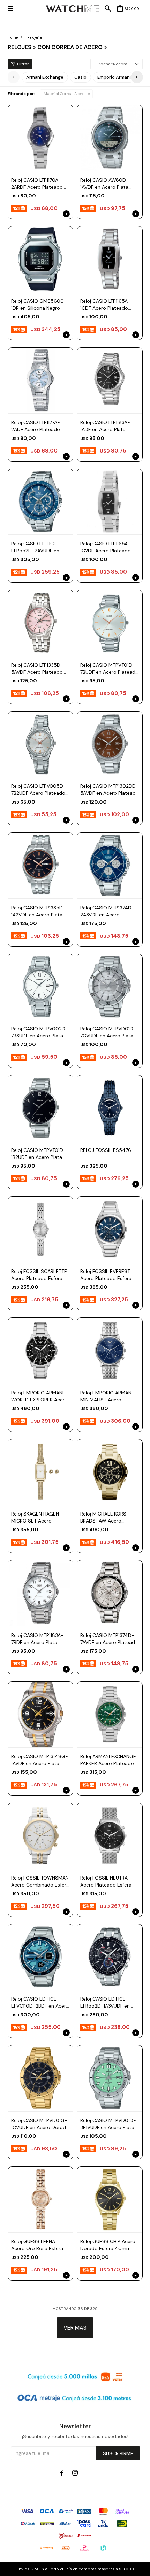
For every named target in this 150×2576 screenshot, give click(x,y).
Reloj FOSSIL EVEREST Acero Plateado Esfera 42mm (106, 1275)
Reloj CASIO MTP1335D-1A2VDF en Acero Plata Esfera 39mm (38, 911)
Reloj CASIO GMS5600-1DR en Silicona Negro (39, 304)
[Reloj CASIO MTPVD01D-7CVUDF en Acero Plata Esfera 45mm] (110, 987)
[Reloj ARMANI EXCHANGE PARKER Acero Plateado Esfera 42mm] (110, 1714)
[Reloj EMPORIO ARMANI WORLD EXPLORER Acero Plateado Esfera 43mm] (41, 1350)
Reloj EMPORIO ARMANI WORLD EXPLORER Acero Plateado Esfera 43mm (39, 1396)
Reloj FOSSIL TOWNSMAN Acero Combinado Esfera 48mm (40, 1881)
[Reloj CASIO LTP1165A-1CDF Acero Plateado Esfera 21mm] (110, 259)
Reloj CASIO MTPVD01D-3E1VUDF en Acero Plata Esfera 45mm (108, 2124)
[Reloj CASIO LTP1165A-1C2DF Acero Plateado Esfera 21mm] (110, 502)
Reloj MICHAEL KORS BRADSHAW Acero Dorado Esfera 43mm (105, 1517)
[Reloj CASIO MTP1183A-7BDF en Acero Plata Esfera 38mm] (41, 1593)
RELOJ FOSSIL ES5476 (106, 1150)
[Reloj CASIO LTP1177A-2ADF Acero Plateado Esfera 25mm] (41, 380)
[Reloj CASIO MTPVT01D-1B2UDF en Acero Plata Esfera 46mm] (41, 1108)
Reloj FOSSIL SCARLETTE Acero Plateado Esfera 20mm (39, 1275)
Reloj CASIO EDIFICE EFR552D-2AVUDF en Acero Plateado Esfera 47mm (37, 547)
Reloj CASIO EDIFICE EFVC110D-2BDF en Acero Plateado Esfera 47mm (40, 2003)
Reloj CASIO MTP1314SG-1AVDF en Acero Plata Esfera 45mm (40, 1760)
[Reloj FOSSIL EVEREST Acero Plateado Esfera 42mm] (110, 1229)
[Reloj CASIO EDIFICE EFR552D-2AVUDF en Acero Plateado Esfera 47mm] (41, 502)
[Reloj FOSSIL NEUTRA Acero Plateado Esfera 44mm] (110, 1836)
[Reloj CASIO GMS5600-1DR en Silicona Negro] (41, 259)
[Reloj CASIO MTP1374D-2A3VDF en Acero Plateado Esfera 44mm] (110, 865)
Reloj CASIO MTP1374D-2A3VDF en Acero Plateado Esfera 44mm (107, 911)
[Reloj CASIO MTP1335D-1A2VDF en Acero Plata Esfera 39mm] (41, 865)
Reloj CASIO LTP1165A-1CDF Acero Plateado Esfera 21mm (105, 305)
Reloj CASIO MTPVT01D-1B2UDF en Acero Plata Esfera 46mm (39, 1154)
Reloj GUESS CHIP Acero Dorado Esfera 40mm (108, 2245)
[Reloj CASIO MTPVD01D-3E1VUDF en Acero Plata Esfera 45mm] (110, 2078)
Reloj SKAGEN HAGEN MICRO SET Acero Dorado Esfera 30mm (36, 1517)
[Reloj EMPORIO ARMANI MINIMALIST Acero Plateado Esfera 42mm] (110, 1350)
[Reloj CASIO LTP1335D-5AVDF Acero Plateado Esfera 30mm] (41, 623)
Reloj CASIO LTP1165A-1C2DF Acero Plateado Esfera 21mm (106, 547)
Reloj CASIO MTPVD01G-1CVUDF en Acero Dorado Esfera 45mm (40, 2124)
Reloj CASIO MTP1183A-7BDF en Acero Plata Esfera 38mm (37, 1639)
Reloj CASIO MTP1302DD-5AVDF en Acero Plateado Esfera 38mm (110, 790)
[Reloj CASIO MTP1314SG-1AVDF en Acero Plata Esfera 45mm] (41, 1714)
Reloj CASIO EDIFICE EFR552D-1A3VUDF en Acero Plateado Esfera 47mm (106, 2003)
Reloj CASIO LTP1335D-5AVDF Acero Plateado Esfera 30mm (37, 669)
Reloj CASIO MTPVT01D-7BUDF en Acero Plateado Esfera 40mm (109, 669)
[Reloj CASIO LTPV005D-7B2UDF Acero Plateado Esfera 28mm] (41, 744)
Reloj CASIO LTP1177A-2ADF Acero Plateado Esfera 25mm (36, 426)
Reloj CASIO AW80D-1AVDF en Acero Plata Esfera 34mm (104, 184)
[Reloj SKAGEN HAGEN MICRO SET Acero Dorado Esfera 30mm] (41, 1472)
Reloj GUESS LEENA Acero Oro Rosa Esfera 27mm (37, 2245)
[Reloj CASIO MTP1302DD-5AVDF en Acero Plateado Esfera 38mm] (110, 744)
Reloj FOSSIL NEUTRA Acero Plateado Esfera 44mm (106, 1881)
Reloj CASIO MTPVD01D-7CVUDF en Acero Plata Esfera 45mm (108, 1032)
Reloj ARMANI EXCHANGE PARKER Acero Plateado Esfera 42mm (108, 1760)
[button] (137, 77)
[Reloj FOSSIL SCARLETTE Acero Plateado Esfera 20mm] (41, 1229)
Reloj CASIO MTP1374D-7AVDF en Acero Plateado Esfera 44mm (109, 1639)
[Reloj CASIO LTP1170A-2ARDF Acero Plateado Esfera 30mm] (41, 138)
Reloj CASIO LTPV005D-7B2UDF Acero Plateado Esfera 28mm (39, 790)
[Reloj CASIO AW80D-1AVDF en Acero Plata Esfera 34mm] (110, 138)
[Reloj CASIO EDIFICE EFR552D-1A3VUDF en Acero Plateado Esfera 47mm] (110, 1957)
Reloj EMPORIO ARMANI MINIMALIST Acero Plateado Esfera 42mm (107, 1396)
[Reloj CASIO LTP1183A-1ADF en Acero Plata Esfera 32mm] (110, 380)
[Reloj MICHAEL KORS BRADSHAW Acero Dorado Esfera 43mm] (110, 1472)
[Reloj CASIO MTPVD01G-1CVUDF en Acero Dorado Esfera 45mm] (41, 2078)
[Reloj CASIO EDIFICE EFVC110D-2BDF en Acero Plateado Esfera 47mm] (41, 1957)
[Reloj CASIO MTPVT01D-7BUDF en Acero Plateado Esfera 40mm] (110, 623)
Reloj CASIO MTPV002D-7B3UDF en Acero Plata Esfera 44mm (40, 1032)
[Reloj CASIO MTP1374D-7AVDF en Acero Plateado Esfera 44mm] (110, 1593)
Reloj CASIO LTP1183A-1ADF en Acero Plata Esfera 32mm (105, 426)
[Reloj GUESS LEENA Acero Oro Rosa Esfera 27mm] (41, 2200)
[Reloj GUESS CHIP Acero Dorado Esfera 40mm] (110, 2200)
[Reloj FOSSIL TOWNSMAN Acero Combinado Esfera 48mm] (41, 1836)
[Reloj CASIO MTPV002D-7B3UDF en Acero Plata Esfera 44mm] (41, 987)
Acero (64, 94)
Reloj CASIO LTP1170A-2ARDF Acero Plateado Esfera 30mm (37, 184)
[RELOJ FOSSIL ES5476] (110, 1108)
